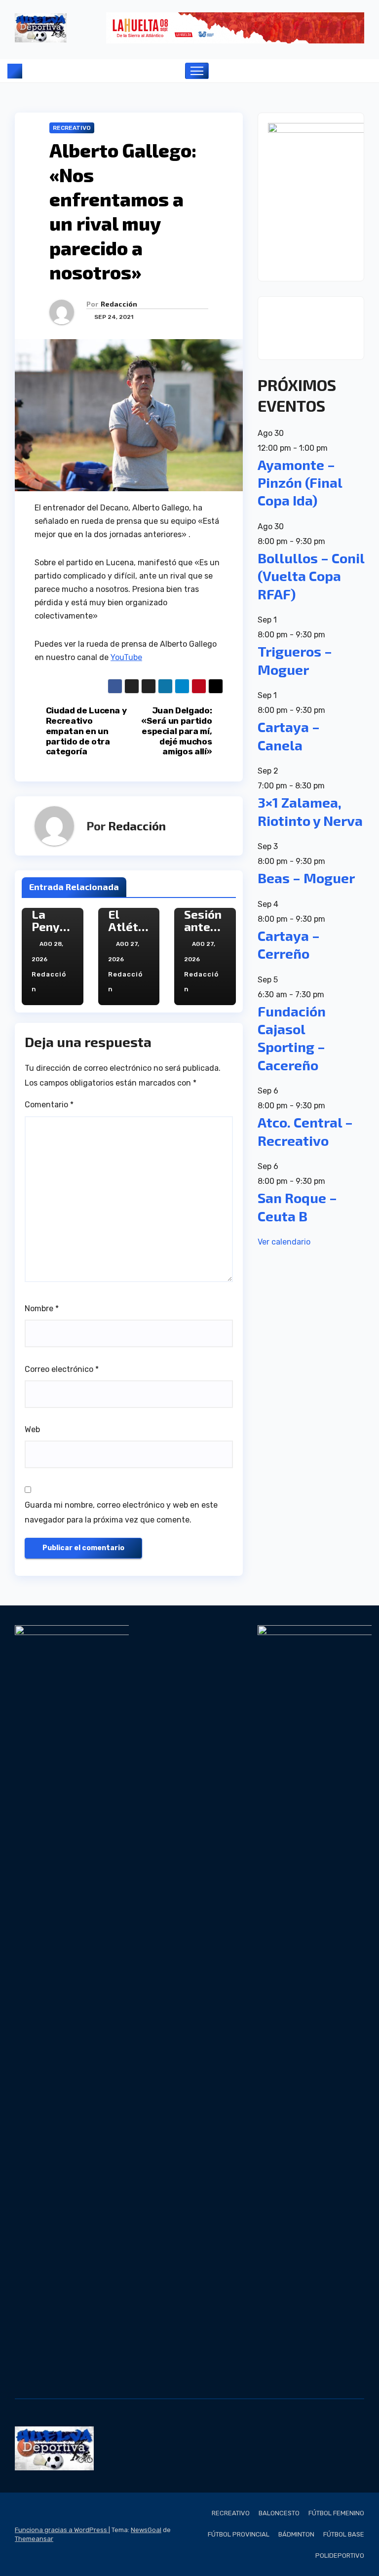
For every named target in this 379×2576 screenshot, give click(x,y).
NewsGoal (146, 2530)
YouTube (126, 657)
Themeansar (34, 2539)
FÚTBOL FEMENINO (336, 2513)
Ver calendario (284, 1242)
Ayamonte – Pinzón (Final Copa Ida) (300, 483)
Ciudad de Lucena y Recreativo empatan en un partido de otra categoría (86, 731)
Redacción (119, 304)
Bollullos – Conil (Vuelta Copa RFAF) (311, 576)
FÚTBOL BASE (344, 2534)
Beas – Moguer (306, 878)
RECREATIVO (72, 128)
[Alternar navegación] (197, 71)
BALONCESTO (279, 2513)
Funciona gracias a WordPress (62, 2530)
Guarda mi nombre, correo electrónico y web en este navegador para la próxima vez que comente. (121, 1512)
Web (32, 1429)
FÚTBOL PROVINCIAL (239, 2534)
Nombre (42, 1308)
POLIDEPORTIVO (340, 2556)
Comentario (49, 1105)
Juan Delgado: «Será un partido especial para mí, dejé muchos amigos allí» (176, 731)
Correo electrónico (62, 1369)
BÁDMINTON (296, 2534)
